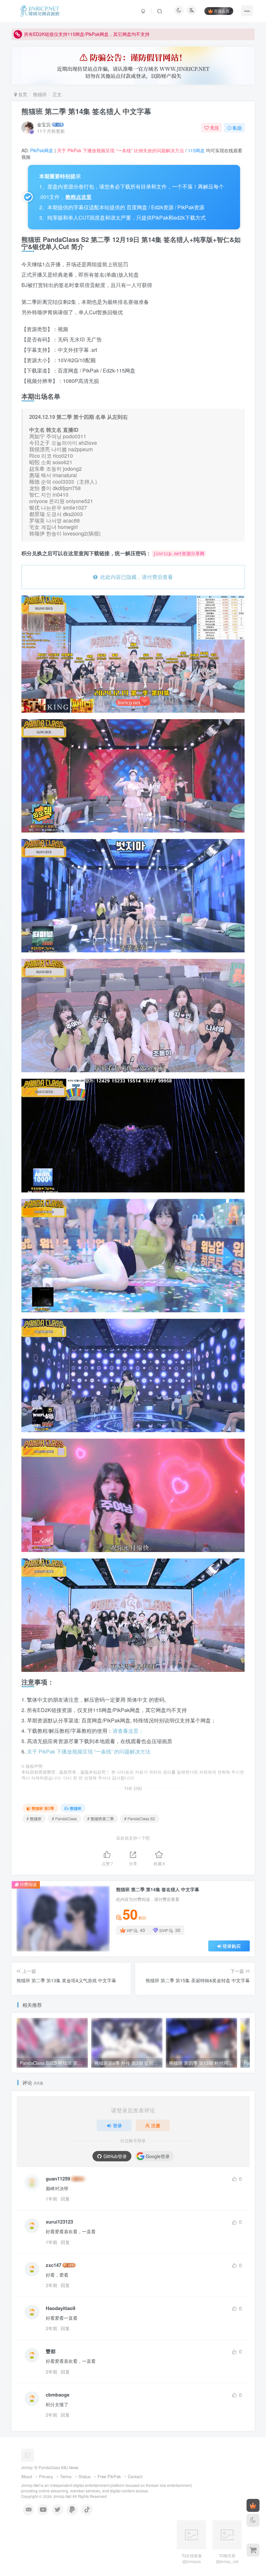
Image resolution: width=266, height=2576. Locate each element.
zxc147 (54, 2265)
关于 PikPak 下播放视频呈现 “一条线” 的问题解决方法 (89, 1751)
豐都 (51, 2351)
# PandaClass (64, 1818)
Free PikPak (109, 2476)
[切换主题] (253, 2520)
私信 (237, 128)
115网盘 (196, 150)
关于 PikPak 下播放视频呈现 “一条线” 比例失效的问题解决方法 (121, 150)
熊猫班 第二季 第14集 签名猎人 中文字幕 (86, 111)
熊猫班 (40, 94)
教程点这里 (79, 197)
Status (85, 2476)
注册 (156, 2125)
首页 (22, 94)
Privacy (46, 2476)
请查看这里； (128, 1731)
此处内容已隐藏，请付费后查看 (135, 577)
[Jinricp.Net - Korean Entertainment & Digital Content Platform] (43, 2455)
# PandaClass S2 (140, 1818)
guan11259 (58, 2179)
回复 (65, 2199)
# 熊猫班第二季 (101, 1818)
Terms (66, 2476)
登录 (117, 2125)
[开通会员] (253, 2505)
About (27, 2476)
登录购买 (232, 1946)
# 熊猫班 (34, 1818)
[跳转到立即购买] (253, 2550)
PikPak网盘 (42, 150)
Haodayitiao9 (60, 2308)
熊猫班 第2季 (43, 1808)
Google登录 (158, 2156)
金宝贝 (44, 124)
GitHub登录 (115, 2156)
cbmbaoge (58, 2395)
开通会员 (222, 11)
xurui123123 (59, 2222)
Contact (135, 2476)
